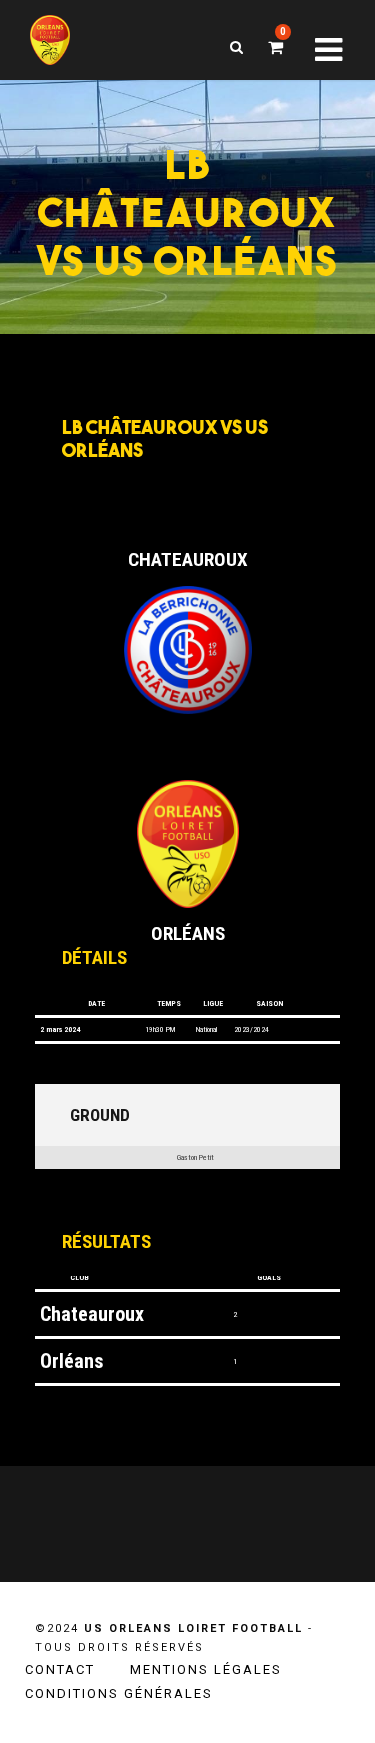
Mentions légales (206, 1669)
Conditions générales (119, 1693)
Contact (60, 1669)
